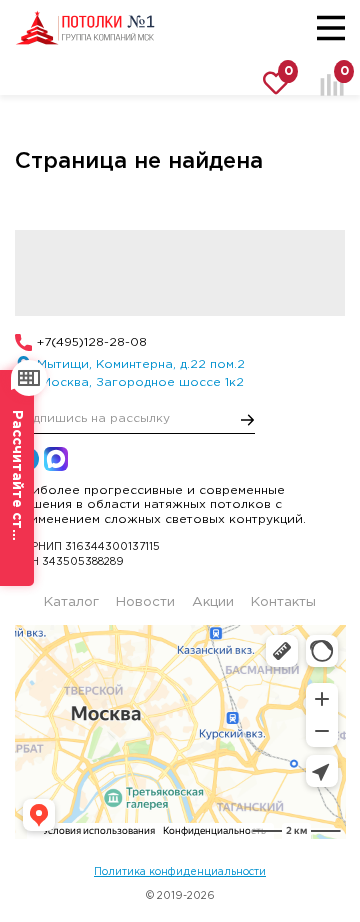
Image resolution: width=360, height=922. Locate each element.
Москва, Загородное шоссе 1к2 (140, 382)
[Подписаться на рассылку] (248, 420)
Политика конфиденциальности (180, 872)
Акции (213, 602)
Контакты (283, 602)
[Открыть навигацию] (331, 27)
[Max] (56, 459)
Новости (145, 602)
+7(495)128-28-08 (92, 342)
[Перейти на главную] (85, 27)
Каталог (71, 602)
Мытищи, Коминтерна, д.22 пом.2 (141, 364)
